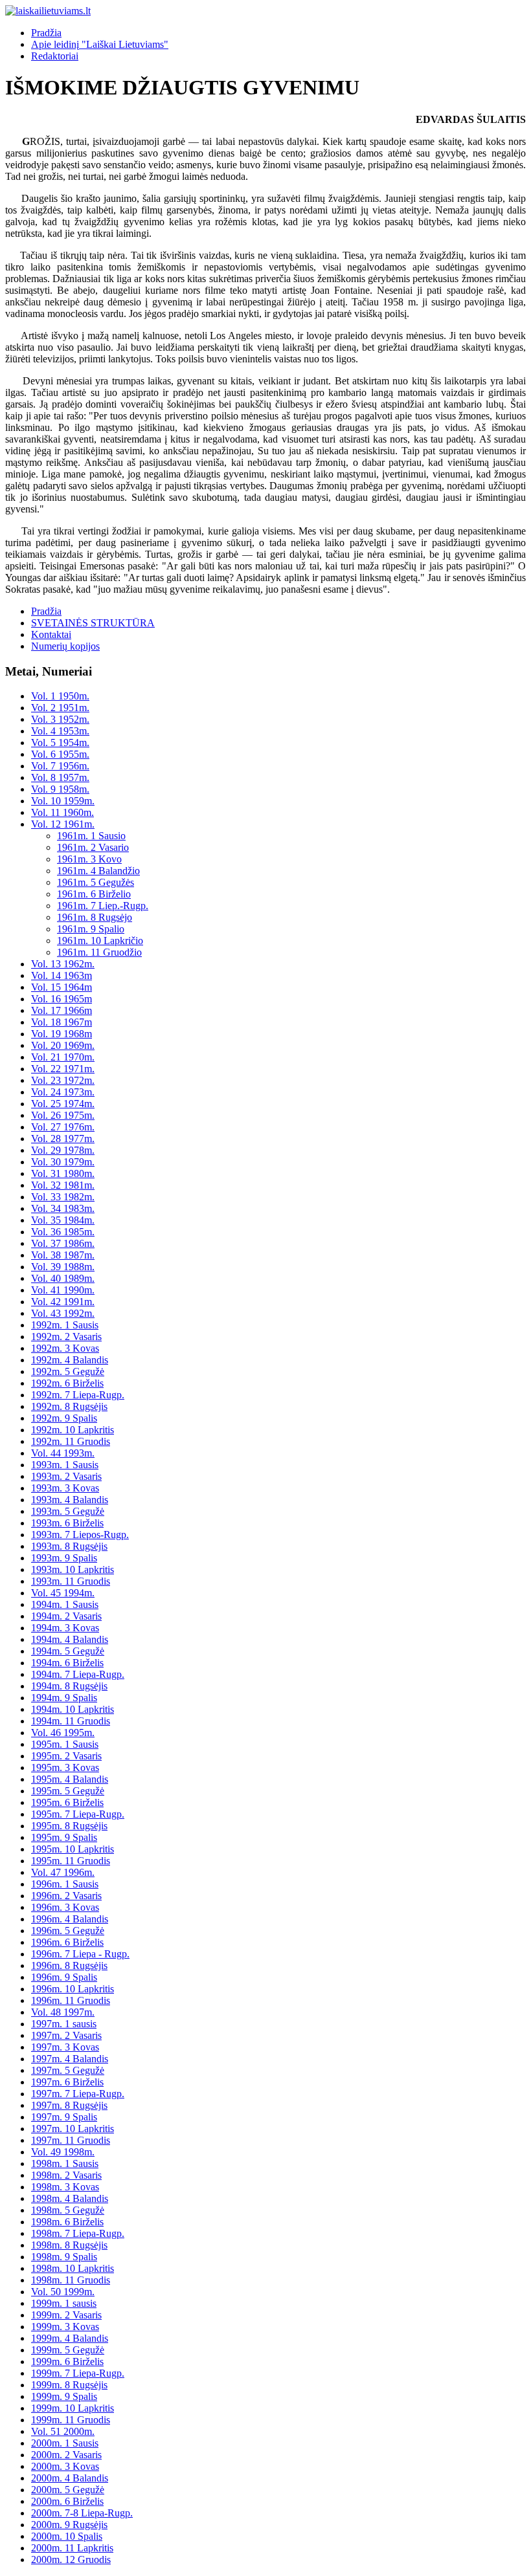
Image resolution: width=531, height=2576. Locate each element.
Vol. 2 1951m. (60, 708)
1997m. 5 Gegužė (68, 2070)
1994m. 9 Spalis (64, 1698)
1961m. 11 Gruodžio (99, 952)
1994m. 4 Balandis (70, 1639)
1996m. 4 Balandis (70, 1919)
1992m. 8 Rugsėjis (69, 1406)
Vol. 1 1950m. (60, 696)
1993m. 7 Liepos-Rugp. (80, 1535)
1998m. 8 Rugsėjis (69, 2245)
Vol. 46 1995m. (63, 1733)
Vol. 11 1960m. (62, 812)
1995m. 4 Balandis (70, 1779)
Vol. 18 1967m (62, 1022)
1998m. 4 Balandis (70, 2198)
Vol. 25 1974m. (63, 1104)
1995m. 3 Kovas (65, 1767)
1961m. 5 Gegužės (96, 882)
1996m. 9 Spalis (64, 1977)
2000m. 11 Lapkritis (72, 2548)
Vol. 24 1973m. (63, 1092)
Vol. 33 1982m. (63, 1197)
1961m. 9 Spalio (91, 929)
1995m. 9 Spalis (64, 1837)
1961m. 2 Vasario (93, 847)
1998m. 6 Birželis (67, 2222)
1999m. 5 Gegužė (68, 2350)
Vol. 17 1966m (62, 1010)
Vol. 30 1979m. (63, 1162)
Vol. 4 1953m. (60, 731)
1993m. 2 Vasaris (66, 1476)
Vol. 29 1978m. (63, 1150)
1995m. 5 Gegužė (68, 1791)
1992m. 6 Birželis (67, 1383)
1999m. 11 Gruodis (71, 2420)
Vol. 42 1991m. (63, 1302)
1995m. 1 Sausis (65, 1744)
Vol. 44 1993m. (63, 1453)
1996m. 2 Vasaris (66, 1896)
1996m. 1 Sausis (65, 1884)
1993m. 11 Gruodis (71, 1581)
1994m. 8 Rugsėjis (69, 1686)
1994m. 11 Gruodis (71, 1721)
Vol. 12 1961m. (63, 824)
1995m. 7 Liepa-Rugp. (78, 1814)
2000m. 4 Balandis (70, 2478)
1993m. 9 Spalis (64, 1558)
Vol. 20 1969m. (63, 1045)
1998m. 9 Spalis (64, 2257)
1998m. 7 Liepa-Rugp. (78, 2233)
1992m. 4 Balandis (70, 1360)
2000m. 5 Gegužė (68, 2490)
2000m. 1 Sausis (65, 2443)
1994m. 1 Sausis (65, 1604)
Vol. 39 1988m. (63, 1267)
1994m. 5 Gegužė (68, 1651)
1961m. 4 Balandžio (98, 871)
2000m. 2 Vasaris (66, 2455)
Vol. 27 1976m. (63, 1127)
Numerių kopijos (65, 646)
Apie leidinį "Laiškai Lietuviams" (100, 44)
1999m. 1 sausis (64, 2303)
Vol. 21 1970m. (63, 1057)
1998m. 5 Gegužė (68, 2210)
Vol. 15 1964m (62, 987)
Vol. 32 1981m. (63, 1185)
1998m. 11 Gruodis (71, 2280)
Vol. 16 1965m (62, 999)
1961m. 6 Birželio (94, 894)
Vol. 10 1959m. (63, 801)
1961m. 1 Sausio (91, 836)
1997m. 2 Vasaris (66, 2035)
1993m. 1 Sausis (65, 1465)
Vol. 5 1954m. (60, 743)
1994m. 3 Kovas (65, 1628)
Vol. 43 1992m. (63, 1313)
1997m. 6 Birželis (67, 2082)
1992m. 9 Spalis (64, 1418)
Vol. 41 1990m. (63, 1290)
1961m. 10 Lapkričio (100, 941)
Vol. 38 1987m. (63, 1255)
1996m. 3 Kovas (65, 1907)
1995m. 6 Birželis (67, 1802)
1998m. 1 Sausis (65, 2163)
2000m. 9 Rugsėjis (69, 2525)
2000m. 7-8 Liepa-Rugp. (82, 2513)
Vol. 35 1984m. (63, 1220)
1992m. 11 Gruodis (71, 1441)
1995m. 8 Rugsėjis (69, 1826)
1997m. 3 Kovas (65, 2047)
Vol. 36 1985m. (63, 1232)
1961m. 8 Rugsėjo (95, 917)
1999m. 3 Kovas (65, 2327)
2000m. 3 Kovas (65, 2466)
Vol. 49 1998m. (63, 2152)
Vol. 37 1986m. (63, 1243)
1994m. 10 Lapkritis (73, 1709)
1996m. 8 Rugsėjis (69, 1965)
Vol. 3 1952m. (60, 719)
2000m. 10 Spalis (67, 2536)
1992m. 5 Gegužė (68, 1371)
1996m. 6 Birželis (67, 1942)
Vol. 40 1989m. (63, 1278)
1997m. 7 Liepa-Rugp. (78, 2094)
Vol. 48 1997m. (63, 2012)
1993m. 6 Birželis (67, 1523)
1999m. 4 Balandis (70, 2338)
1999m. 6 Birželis (67, 2361)
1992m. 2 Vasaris (66, 1337)
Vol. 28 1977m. (63, 1139)
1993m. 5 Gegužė (68, 1511)
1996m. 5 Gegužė (68, 1931)
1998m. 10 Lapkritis (73, 2268)
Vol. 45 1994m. (63, 1593)
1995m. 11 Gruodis (71, 1861)
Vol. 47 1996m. (63, 1872)
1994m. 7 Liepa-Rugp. (78, 1674)
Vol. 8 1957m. (60, 777)
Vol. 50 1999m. (63, 2292)
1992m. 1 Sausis (65, 1325)
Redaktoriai (55, 56)
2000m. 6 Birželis (67, 2501)
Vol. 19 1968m (62, 1034)
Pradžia (46, 33)
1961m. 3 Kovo (89, 859)
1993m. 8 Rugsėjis (69, 1546)
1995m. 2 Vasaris (66, 1756)
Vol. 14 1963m (62, 975)
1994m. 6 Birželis (67, 1663)
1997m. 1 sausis (64, 2024)
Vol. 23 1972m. (63, 1080)
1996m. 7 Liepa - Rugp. (80, 1954)
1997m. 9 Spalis (64, 2117)
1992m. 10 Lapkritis (73, 1430)
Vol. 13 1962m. (63, 964)
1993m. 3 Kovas (65, 1488)
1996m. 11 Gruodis (71, 2000)
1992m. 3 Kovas (65, 1348)
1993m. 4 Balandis (70, 1500)
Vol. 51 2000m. (63, 2431)
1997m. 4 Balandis (70, 2059)
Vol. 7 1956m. (60, 766)
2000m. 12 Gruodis (71, 2559)
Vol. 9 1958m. (60, 789)
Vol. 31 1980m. (63, 1173)
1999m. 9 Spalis (64, 2396)
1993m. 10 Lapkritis (73, 1569)
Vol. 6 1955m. (60, 754)
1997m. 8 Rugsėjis (69, 2105)
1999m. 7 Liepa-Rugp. (78, 2373)
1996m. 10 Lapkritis (73, 1989)
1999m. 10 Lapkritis (73, 2408)
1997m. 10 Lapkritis (73, 2129)
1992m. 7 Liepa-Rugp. (78, 1395)
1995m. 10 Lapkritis (73, 1849)
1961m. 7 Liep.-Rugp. (103, 906)
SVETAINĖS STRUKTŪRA (93, 623)
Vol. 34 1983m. (63, 1208)
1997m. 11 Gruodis (71, 2140)
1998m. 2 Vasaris (66, 2175)
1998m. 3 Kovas (65, 2187)
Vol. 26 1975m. (63, 1115)
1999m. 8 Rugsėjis (69, 2385)
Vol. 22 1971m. (63, 1069)
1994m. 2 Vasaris (66, 1616)
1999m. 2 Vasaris (66, 2315)
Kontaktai (51, 634)
